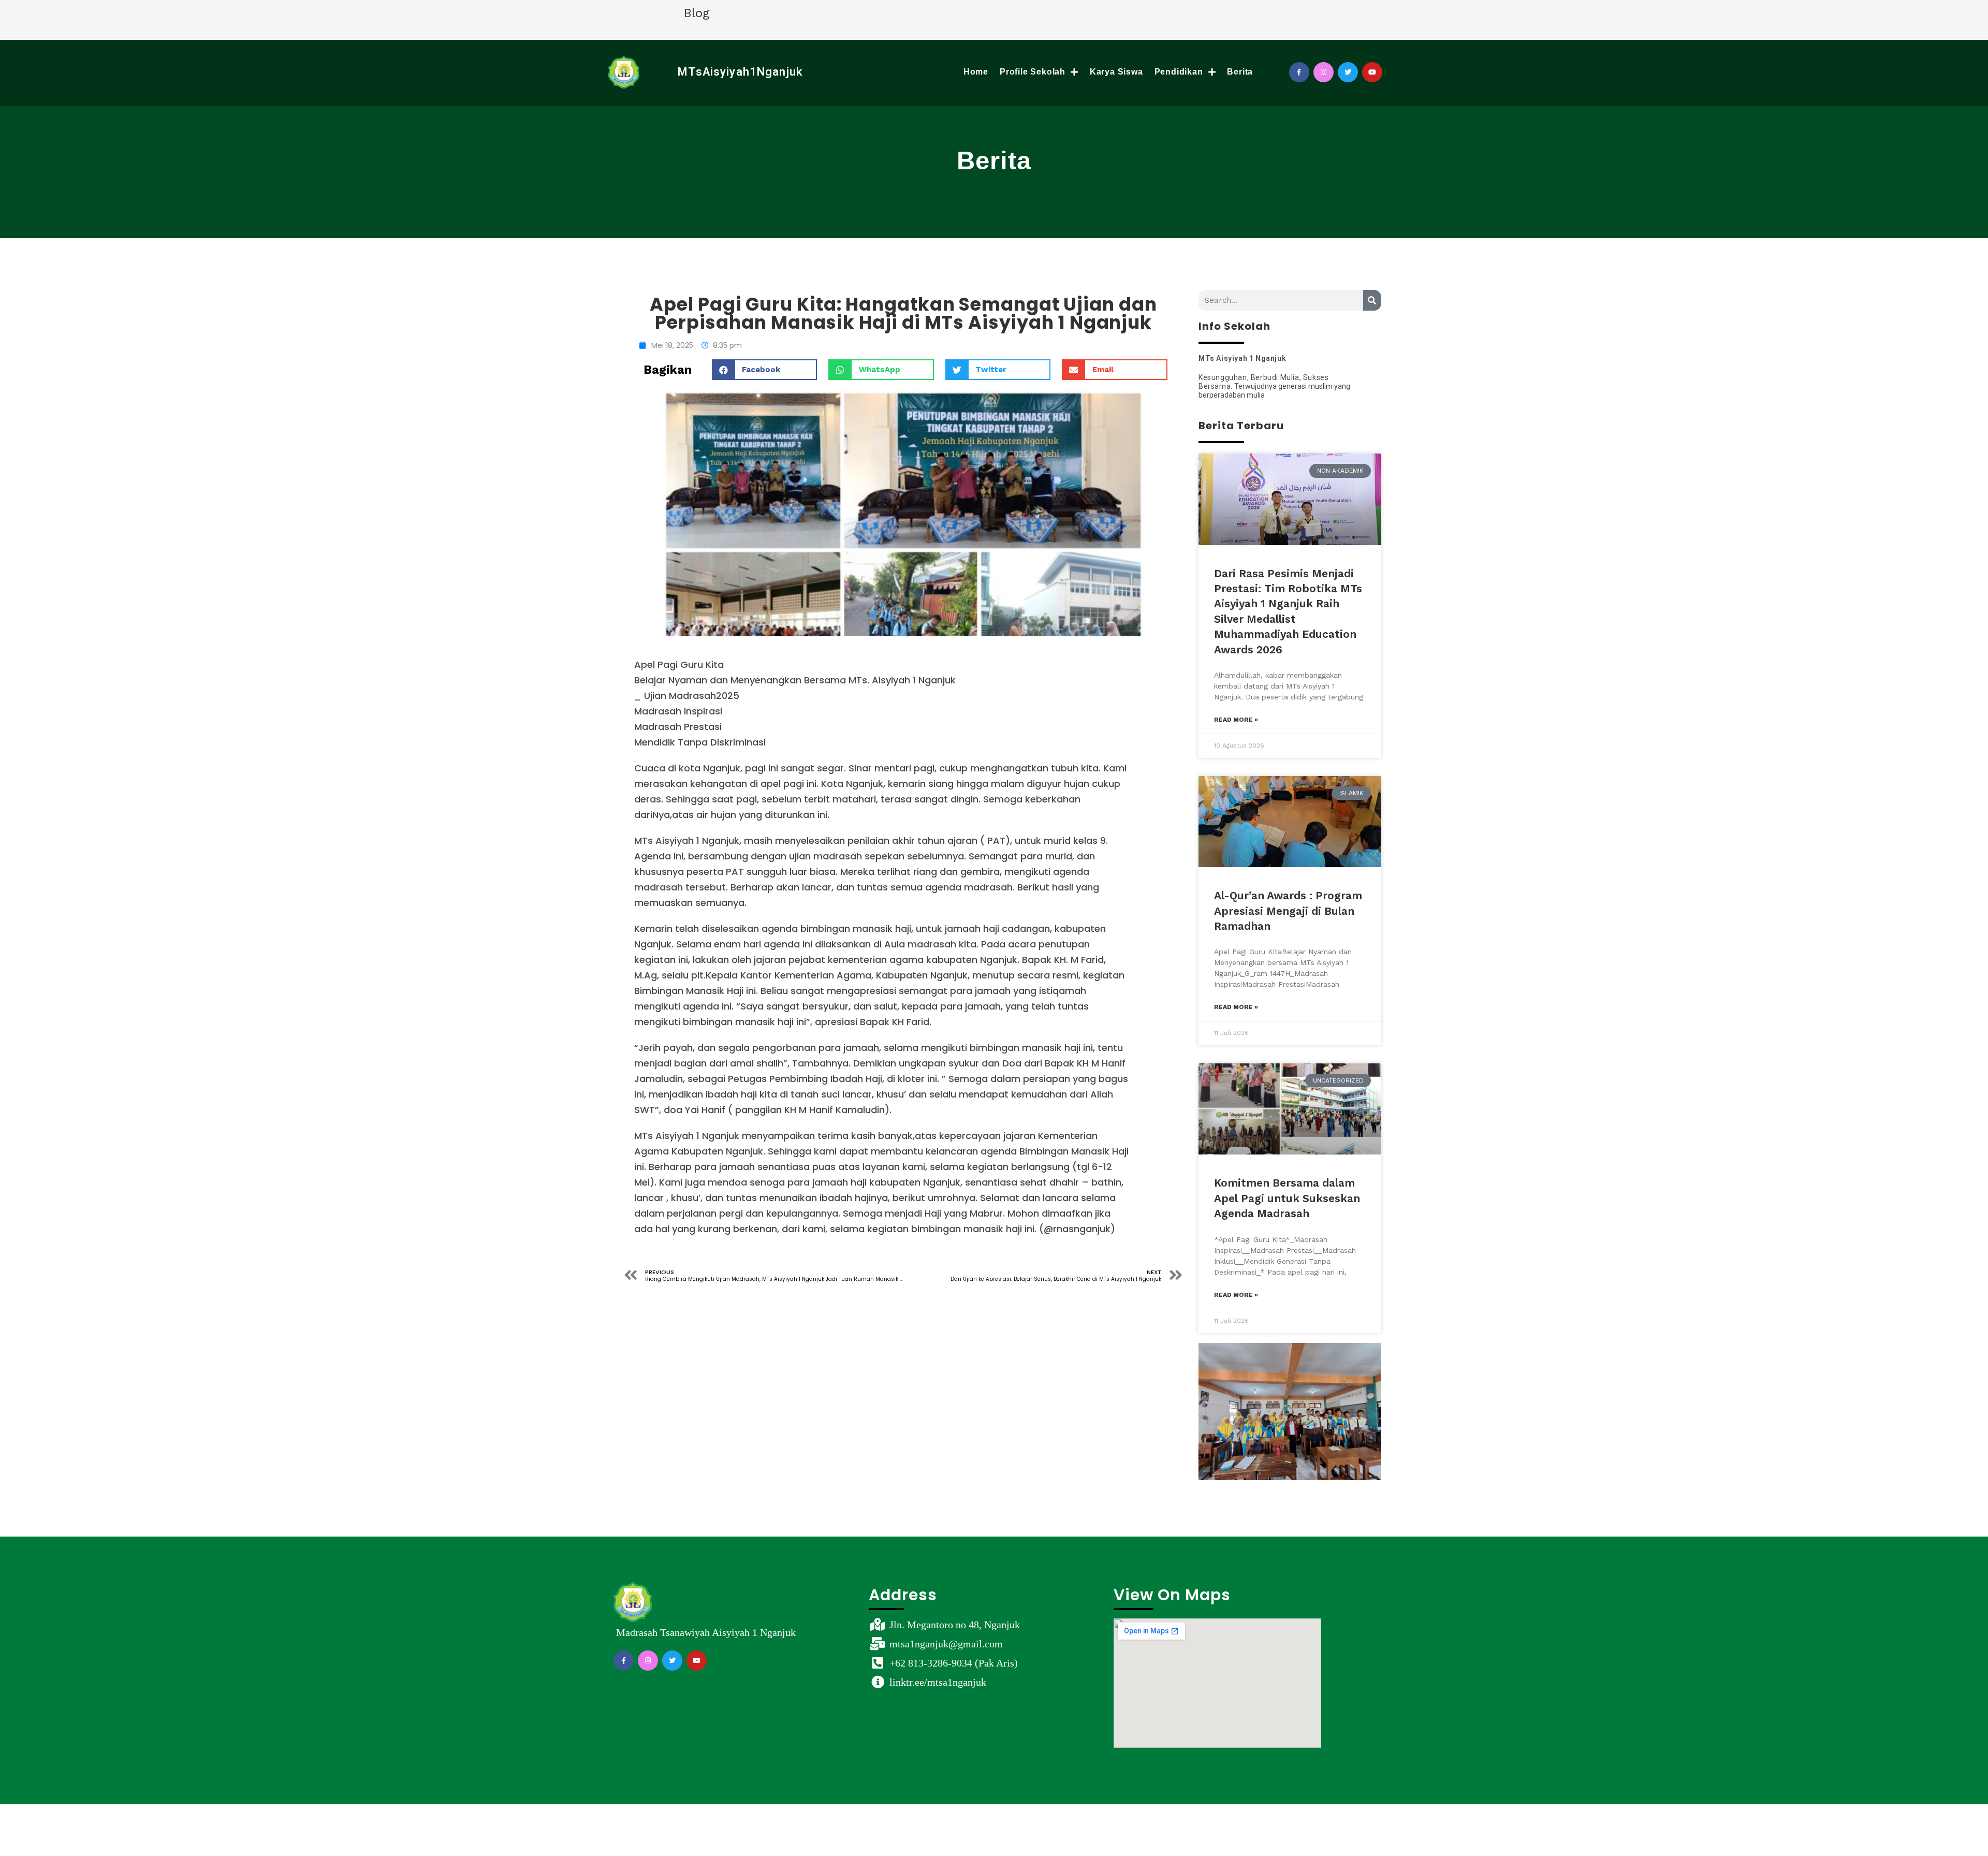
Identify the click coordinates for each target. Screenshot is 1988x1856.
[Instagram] (1324, 72)
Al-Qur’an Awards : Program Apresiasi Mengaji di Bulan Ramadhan (1288, 911)
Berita (1240, 72)
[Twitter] (1348, 72)
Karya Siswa (1116, 72)
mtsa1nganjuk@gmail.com (946, 1644)
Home (976, 72)
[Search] (1372, 300)
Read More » (1236, 720)
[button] (765, 370)
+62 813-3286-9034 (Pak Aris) (954, 1663)
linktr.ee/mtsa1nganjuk (938, 1682)
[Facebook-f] (1299, 72)
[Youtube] (1372, 72)
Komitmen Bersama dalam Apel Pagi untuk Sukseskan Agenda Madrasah (1287, 1198)
